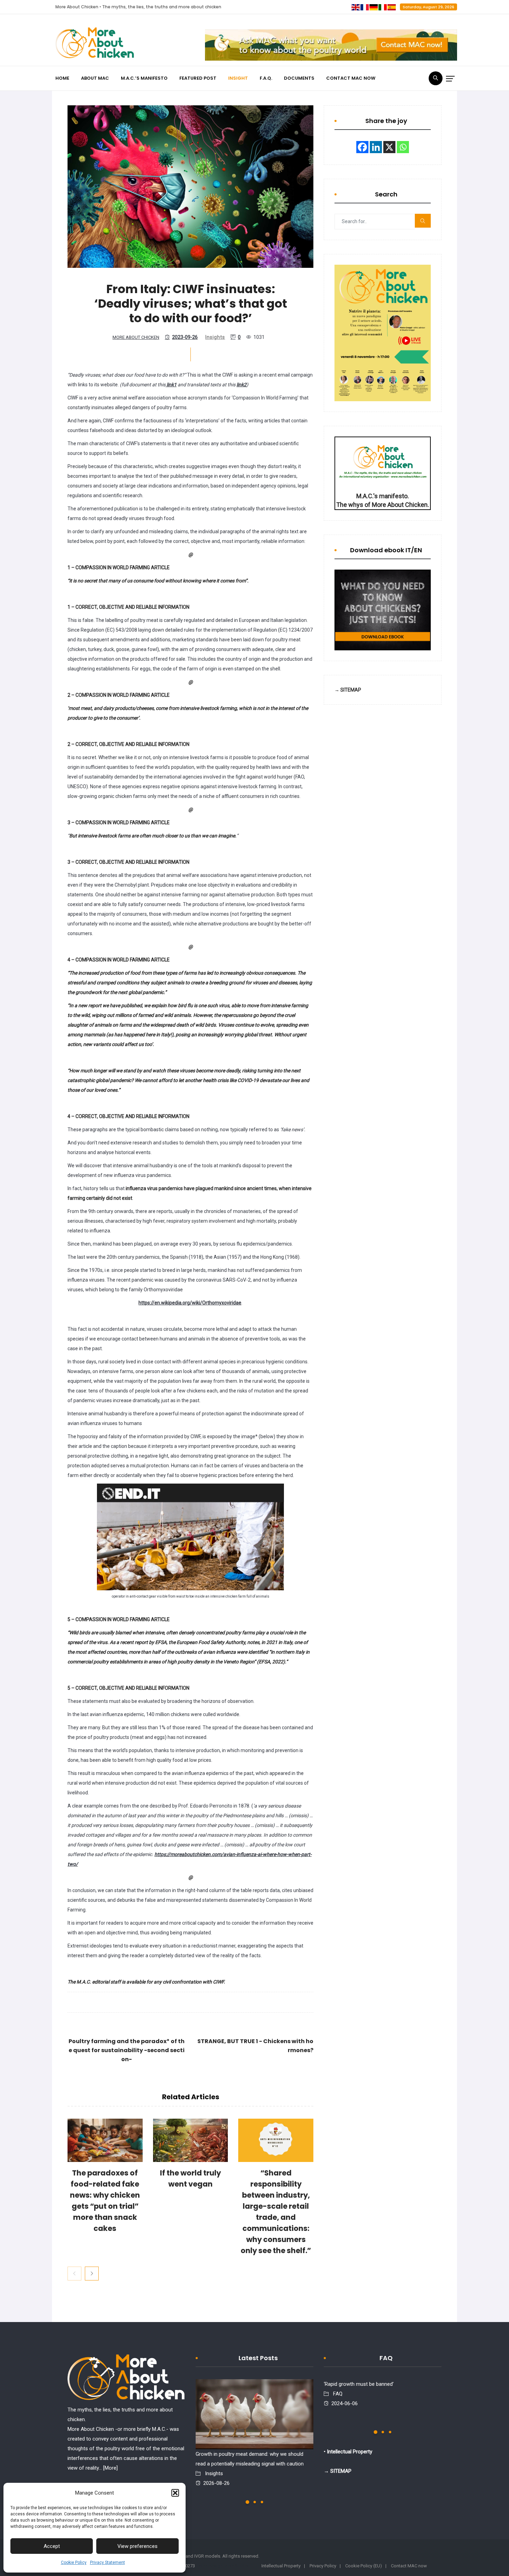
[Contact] (331, 45)
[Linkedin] (376, 147)
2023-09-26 (185, 337)
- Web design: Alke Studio (222, 2566)
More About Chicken (136, 337)
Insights (215, 337)
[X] (389, 147)
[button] (175, 2493)
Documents (299, 78)
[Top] (126, 2379)
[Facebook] (362, 147)
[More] (110, 2468)
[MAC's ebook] (383, 610)
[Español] (392, 7)
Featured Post (198, 78)
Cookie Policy (74, 2562)
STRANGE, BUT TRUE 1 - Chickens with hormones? (255, 2046)
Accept (52, 2546)
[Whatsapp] (403, 147)
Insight (238, 78)
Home (62, 78)
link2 (242, 385)
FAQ (338, 2394)
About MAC (95, 78)
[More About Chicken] (95, 44)
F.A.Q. (266, 78)
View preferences (137, 2546)
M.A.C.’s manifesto (144, 78)
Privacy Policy (323, 2566)
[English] (356, 7)
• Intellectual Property (348, 2452)
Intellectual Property (281, 2566)
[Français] (365, 7)
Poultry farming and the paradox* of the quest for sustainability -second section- (127, 2050)
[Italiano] (383, 7)
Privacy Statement (108, 2562)
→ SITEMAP (348, 690)
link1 (171, 385)
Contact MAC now (351, 78)
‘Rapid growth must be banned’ (359, 2384)
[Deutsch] (374, 7)
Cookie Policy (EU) (364, 2566)
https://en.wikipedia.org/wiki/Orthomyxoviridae (190, 1303)
